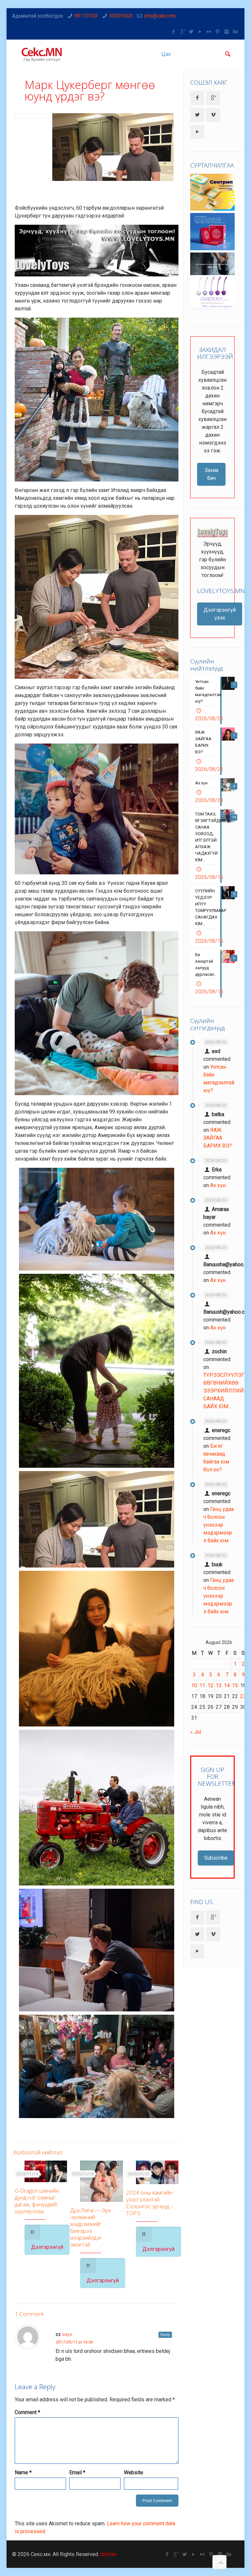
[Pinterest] (218, 32)
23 (243, 1696)
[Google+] (183, 32)
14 (227, 1685)
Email (77, 2472)
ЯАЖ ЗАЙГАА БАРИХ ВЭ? (218, 1138)
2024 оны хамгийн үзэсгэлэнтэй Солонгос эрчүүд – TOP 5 (150, 2203)
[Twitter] (191, 32)
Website (134, 2472)
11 (202, 1685)
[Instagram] (227, 32)
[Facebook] (174, 32)
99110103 (86, 16)
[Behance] (235, 32)
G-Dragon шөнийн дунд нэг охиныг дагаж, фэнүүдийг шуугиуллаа (37, 2201)
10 (194, 1685)
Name (23, 2472)
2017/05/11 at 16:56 (74, 2342)
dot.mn (108, 2554)
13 (219, 1685)
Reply (165, 2335)
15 (235, 1685)
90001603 (121, 16)
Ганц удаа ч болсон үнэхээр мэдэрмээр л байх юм (218, 1525)
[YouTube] (200, 32)
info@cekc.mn (160, 16)
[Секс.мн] (42, 54)
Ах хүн (218, 1185)
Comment (27, 2412)
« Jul (196, 1732)
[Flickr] (209, 32)
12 (210, 1685)
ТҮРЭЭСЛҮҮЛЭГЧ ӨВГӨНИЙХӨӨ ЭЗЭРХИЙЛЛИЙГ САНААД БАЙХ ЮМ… (226, 1391)
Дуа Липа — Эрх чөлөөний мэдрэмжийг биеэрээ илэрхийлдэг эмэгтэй (91, 2227)
